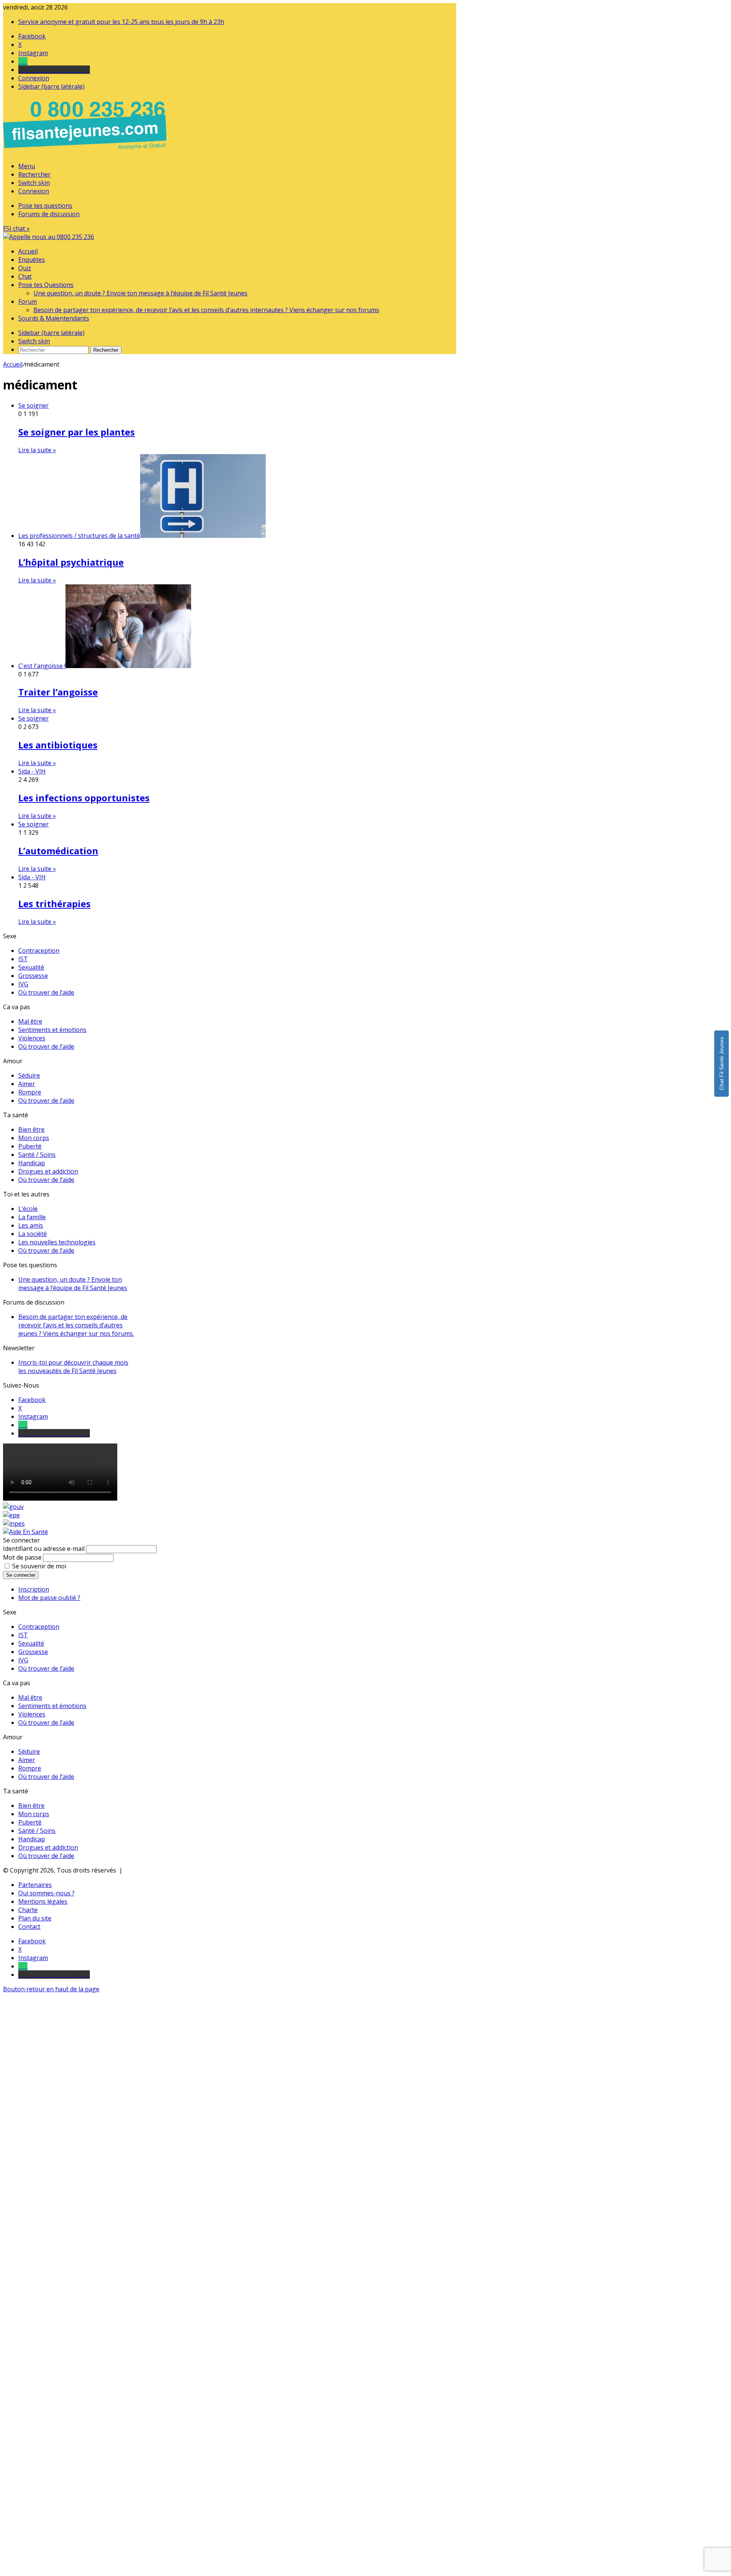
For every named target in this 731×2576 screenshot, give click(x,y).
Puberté (30, 1146)
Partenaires (35, 1885)
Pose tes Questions (46, 285)
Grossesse (33, 976)
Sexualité (31, 967)
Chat (25, 276)
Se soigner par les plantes (77, 432)
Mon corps (34, 1138)
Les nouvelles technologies (57, 1242)
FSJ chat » (16, 228)
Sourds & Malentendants (54, 318)
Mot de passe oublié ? (49, 1598)
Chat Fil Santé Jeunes (721, 1064)
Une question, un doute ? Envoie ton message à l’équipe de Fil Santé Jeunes (140, 293)
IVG (23, 984)
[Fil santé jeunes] (49, 237)
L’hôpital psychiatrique (71, 562)
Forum (28, 301)
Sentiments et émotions (52, 1030)
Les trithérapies (54, 904)
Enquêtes (32, 260)
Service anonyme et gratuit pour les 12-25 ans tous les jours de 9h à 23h (121, 22)
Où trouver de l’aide (46, 992)
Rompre (30, 1092)
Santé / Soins (37, 1155)
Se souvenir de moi (39, 1566)
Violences (32, 1038)
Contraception (39, 951)
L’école (28, 1209)
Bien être (31, 1129)
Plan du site (35, 1918)
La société (33, 1234)
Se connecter (21, 1575)
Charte (28, 1910)
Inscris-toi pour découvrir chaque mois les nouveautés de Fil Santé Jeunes (73, 1367)
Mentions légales (43, 1901)
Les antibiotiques (58, 745)
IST (23, 959)
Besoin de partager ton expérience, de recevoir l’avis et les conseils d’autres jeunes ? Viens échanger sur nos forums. (76, 1325)
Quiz (25, 268)
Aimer (27, 1084)
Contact (29, 1927)
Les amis (31, 1225)
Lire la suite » (37, 450)
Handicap (32, 1163)
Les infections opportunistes (84, 798)
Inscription (34, 1589)
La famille (32, 1217)
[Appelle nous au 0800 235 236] (86, 152)
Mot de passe (22, 1557)
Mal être (30, 1021)
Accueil (28, 251)
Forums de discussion (49, 214)
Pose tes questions (45, 206)
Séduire (29, 1075)
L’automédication (58, 851)
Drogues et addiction (48, 1171)
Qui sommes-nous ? (46, 1893)
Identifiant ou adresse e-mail (44, 1549)
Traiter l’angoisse (58, 692)
